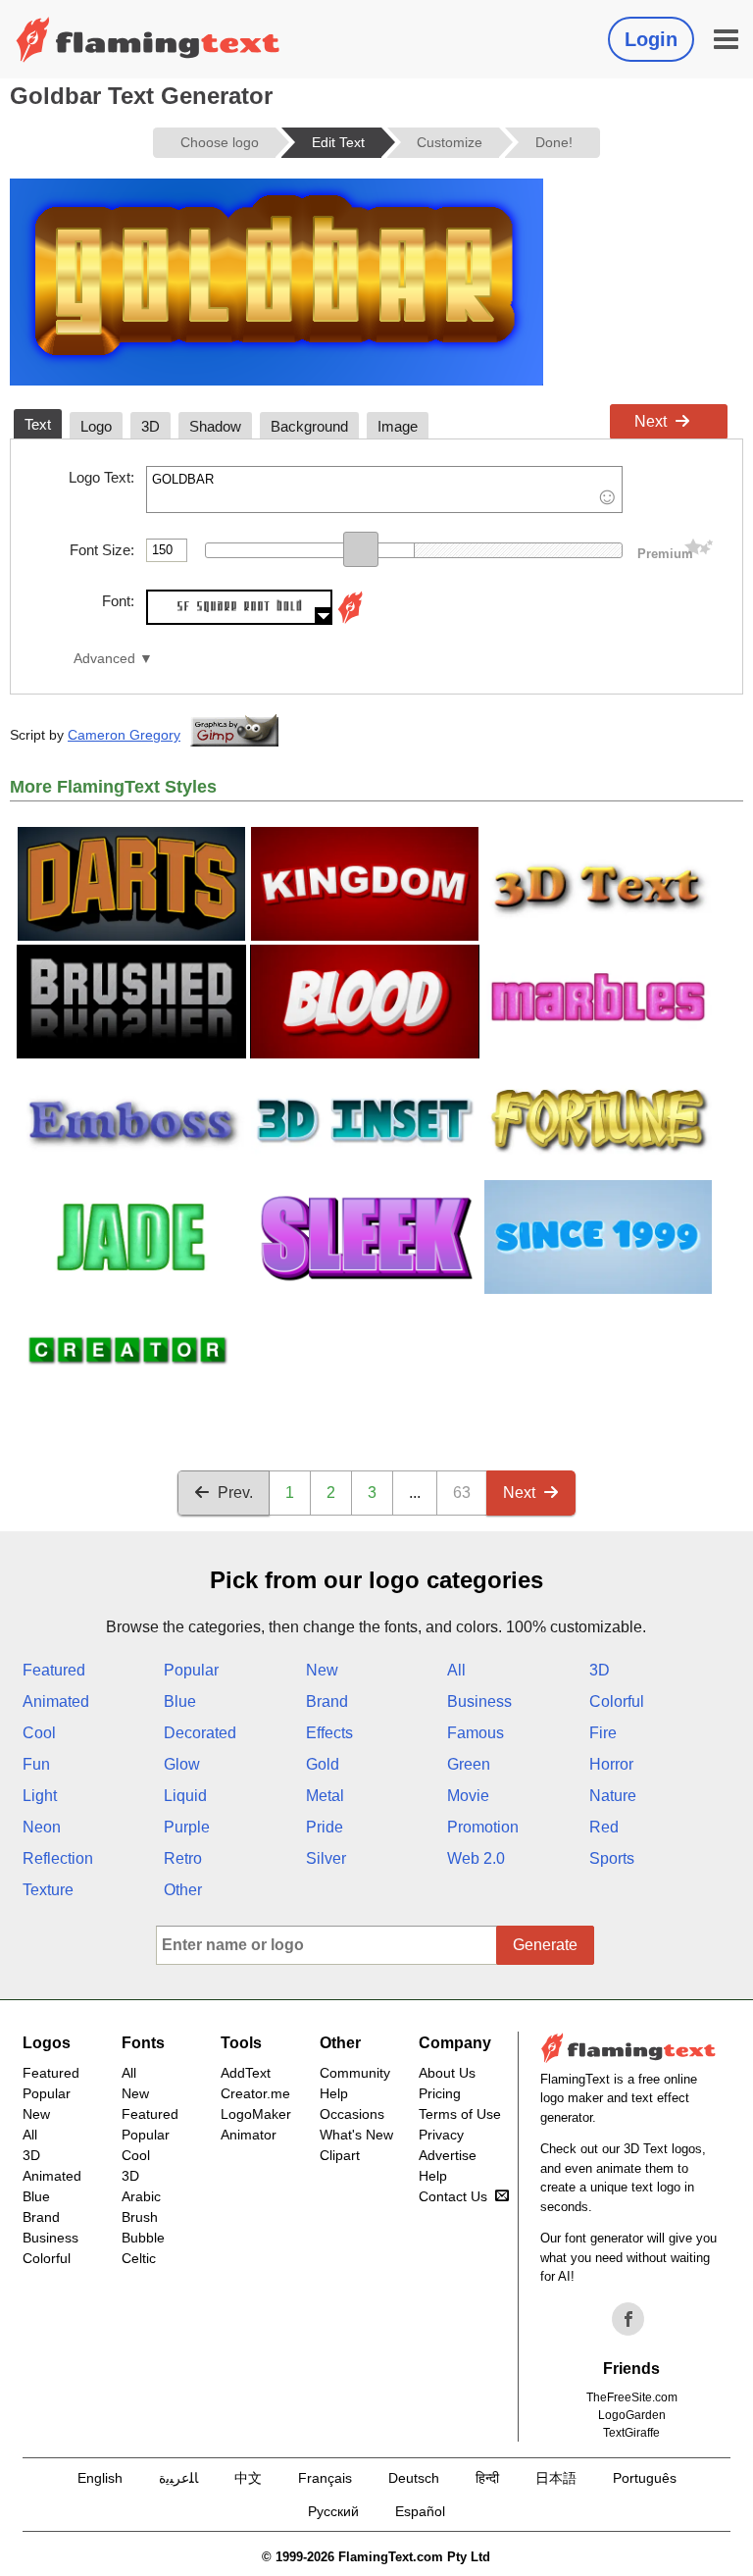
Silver (326, 1858)
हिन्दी (487, 2478)
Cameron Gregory (124, 735)
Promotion (483, 1827)
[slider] (361, 549)
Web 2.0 (476, 1858)
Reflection (58, 1858)
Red (604, 1827)
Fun (36, 1764)
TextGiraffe (631, 2433)
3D (600, 1670)
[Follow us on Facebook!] (628, 2319)
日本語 (556, 2478)
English (100, 2478)
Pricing (440, 2093)
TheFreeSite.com (632, 2397)
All (456, 1670)
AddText (246, 2073)
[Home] (148, 39)
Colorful (617, 1701)
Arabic (141, 2196)
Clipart (340, 2155)
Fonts (143, 2043)
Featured (54, 1670)
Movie (468, 1796)
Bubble (143, 2238)
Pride (325, 1827)
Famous (476, 1733)
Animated (56, 1701)
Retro (183, 1858)
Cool (39, 1733)
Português (645, 2478)
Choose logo (220, 142)
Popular (191, 1670)
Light (40, 1796)
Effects (329, 1733)
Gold (323, 1764)
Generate (545, 1945)
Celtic (139, 2258)
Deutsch (414, 2478)
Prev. (235, 1493)
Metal (325, 1796)
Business (479, 1701)
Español (420, 2511)
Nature (613, 1796)
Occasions (352, 2114)
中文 (248, 2478)
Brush (140, 2217)
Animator (249, 2135)
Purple (187, 1827)
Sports (612, 1858)
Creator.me (255, 2093)
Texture (48, 1890)
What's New (356, 2135)
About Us (447, 2073)
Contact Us (453, 2196)
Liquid (185, 1796)
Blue (180, 1701)
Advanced (104, 659)
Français (325, 2478)
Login (651, 39)
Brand (327, 1701)
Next (651, 421)
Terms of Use (460, 2114)
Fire (603, 1733)
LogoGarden (632, 2415)
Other (183, 1890)
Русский (333, 2511)
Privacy (441, 2135)
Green (469, 1764)
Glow (182, 1764)
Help (334, 2093)
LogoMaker (256, 2114)
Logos (47, 2043)
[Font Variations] (350, 619)
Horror (611, 1764)
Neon (42, 1827)
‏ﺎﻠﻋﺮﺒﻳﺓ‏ (178, 2478)
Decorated (200, 1733)
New (322, 1670)
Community (355, 2073)
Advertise (448, 2155)
